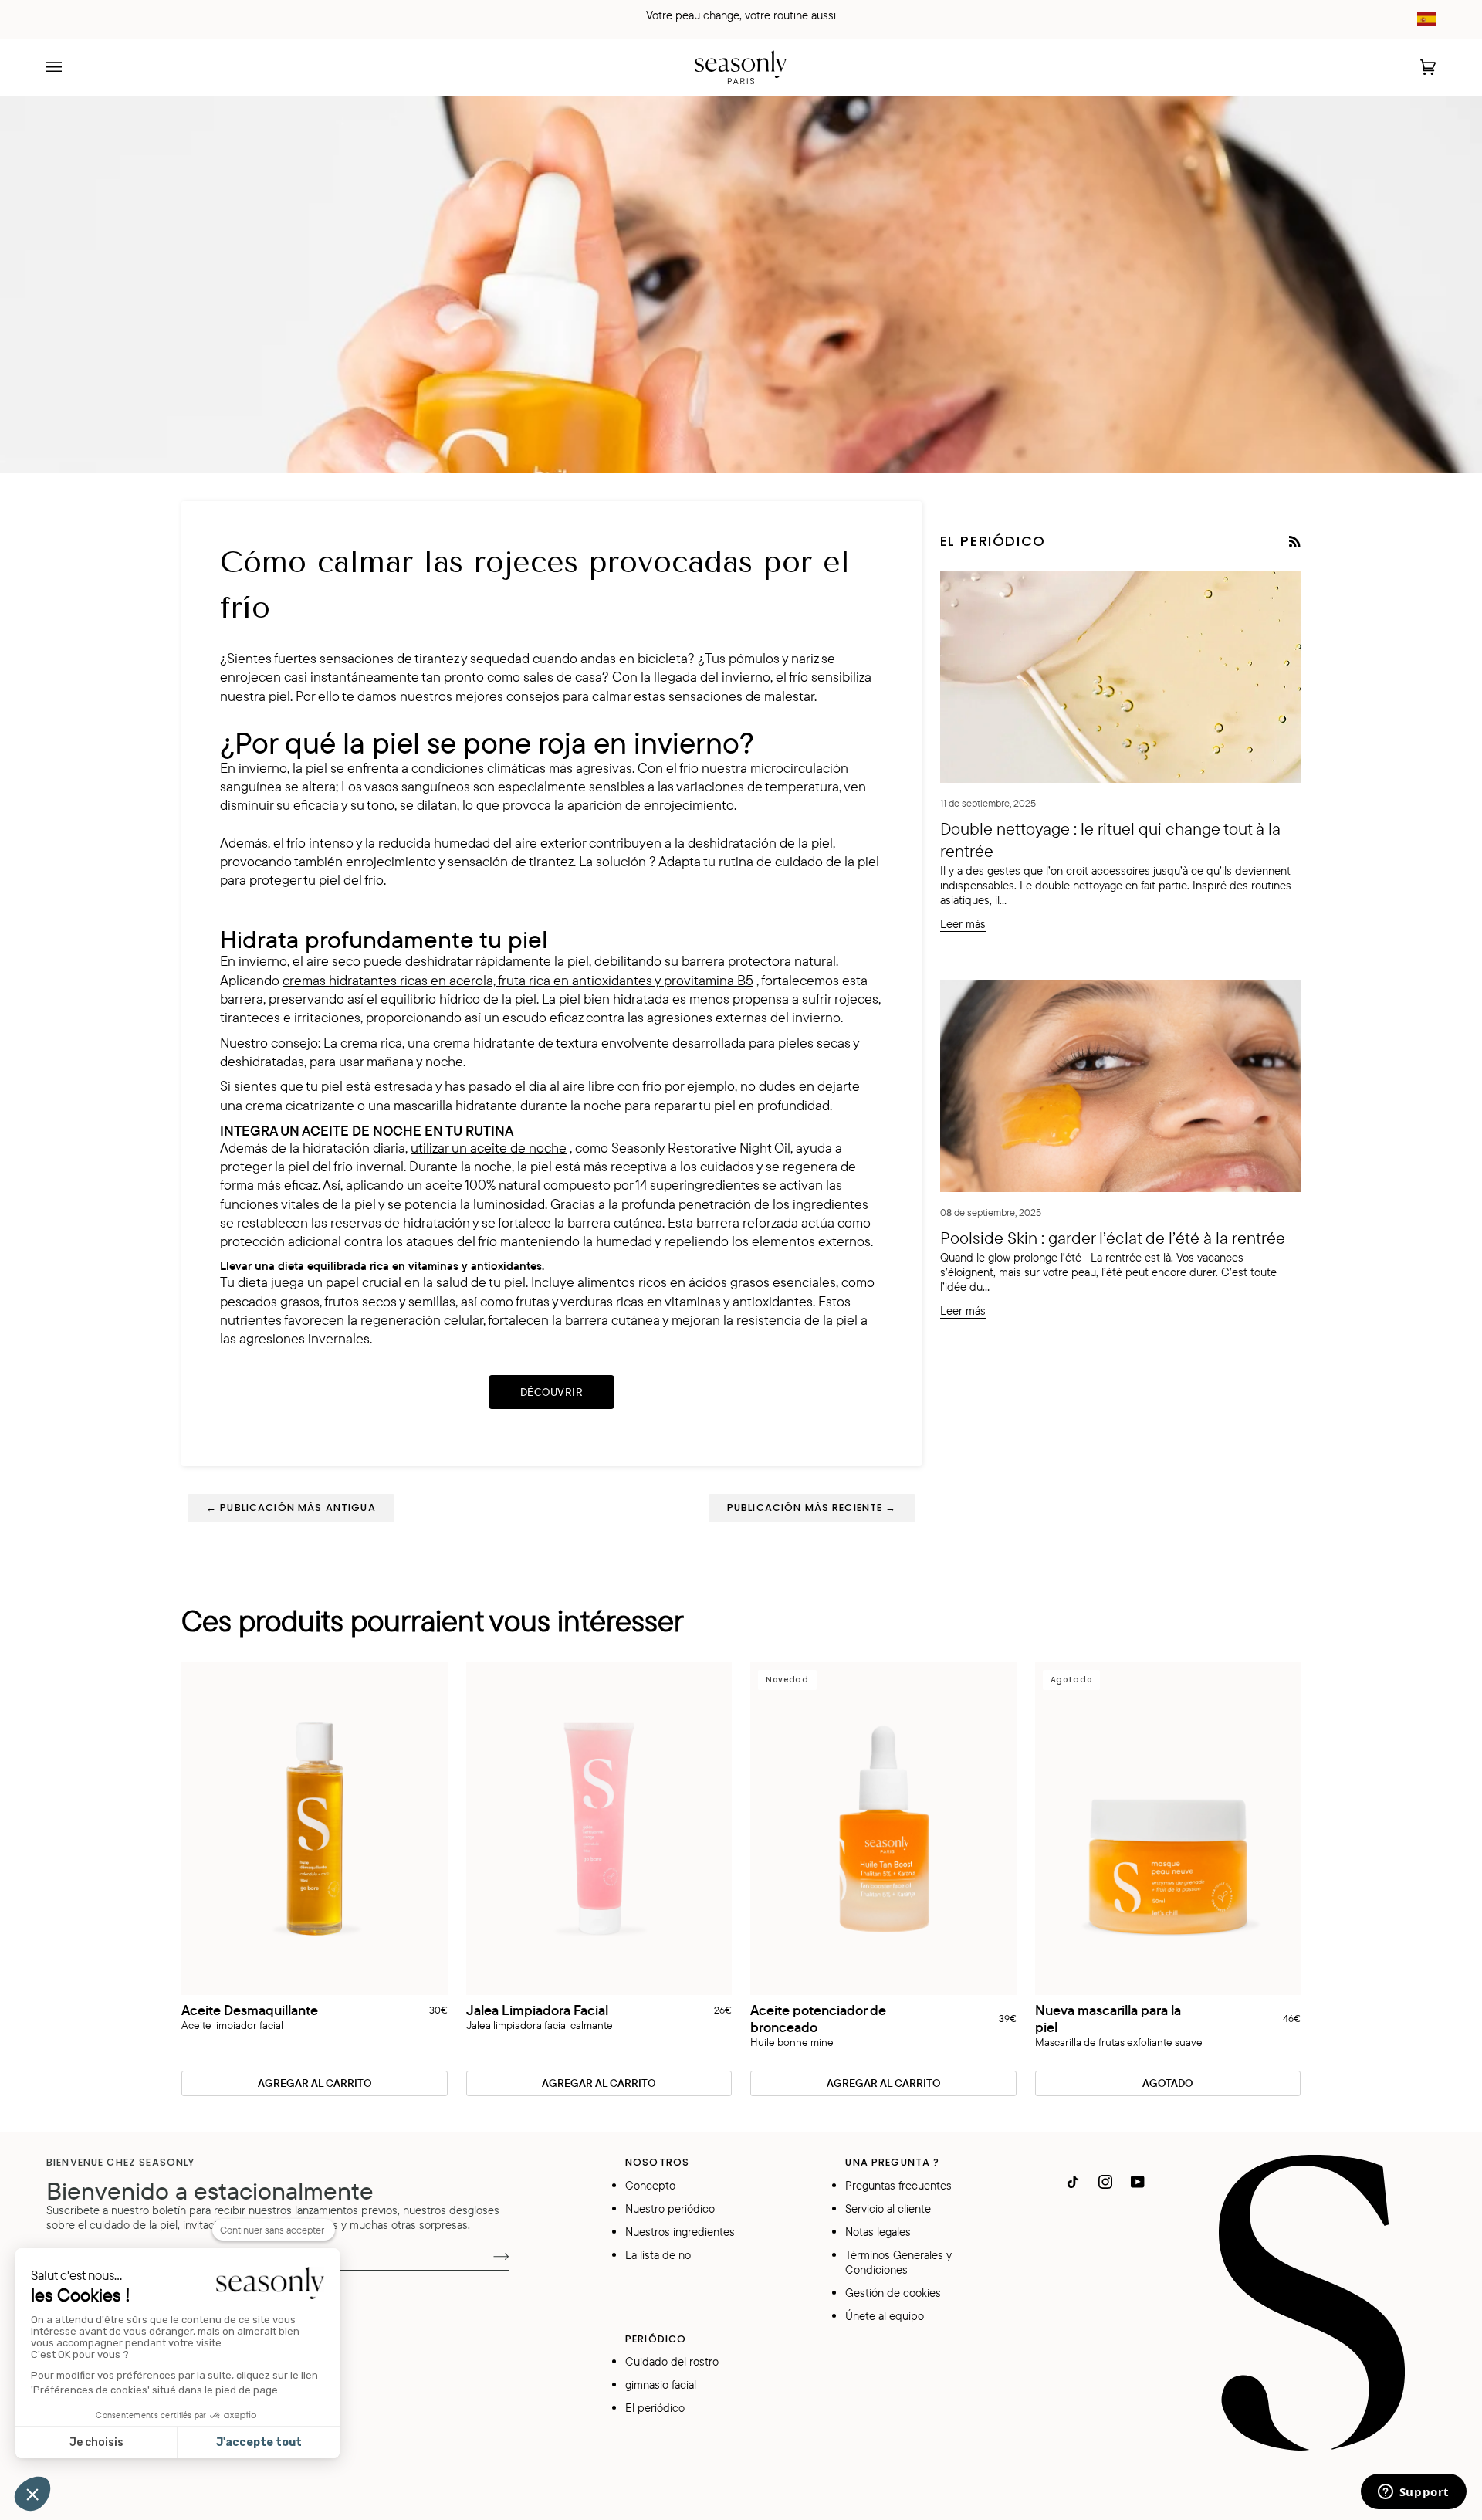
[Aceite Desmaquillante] (315, 1829)
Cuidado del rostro (672, 2361)
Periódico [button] (656, 2339)
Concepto (650, 2185)
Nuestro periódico (670, 2208)
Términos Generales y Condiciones (898, 2262)
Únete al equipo (885, 2316)
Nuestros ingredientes (680, 2232)
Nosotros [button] (657, 2162)
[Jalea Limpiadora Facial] (599, 1829)
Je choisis (96, 2442)
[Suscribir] (489, 2255)
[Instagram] (1105, 2182)
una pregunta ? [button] (892, 2162)
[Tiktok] (1073, 2182)
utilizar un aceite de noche (489, 1147)
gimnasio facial (661, 2385)
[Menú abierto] (69, 67)
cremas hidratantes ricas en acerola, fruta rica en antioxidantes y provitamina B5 (518, 980)
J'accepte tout (259, 2442)
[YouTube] (1138, 2182)
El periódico (655, 2408)
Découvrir (552, 1392)
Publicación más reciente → (812, 1507)
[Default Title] (315, 1829)
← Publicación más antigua (291, 1507)
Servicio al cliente (888, 2208)
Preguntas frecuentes (898, 2185)
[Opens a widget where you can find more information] (1413, 2493)
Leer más (963, 924)
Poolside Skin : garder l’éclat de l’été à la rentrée (1113, 1237)
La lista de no (658, 2255)
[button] (32, 2494)
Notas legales (878, 2232)
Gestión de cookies (893, 2293)
